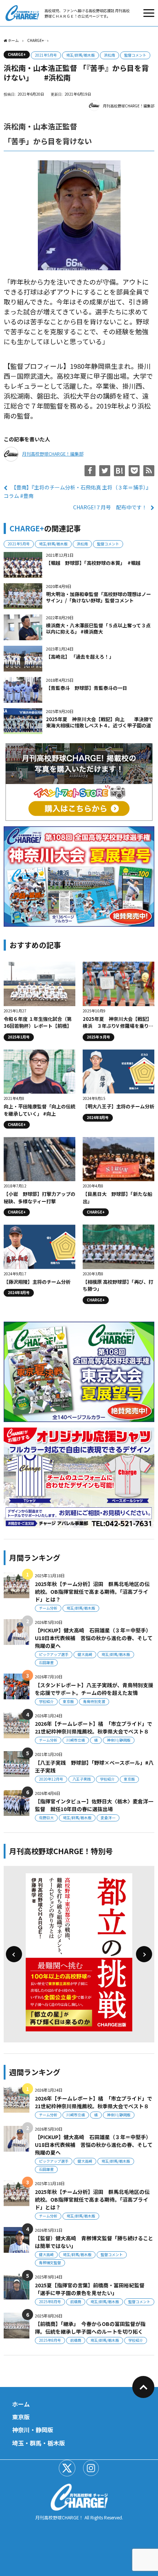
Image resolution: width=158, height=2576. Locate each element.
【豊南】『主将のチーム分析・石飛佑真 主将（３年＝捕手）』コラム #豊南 (77, 491)
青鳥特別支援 (94, 1701)
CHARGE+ (17, 54)
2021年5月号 (46, 55)
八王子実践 (82, 1779)
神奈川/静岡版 (119, 1740)
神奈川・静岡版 (33, 2430)
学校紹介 (46, 1701)
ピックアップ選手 (54, 1654)
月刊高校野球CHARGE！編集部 (129, 106)
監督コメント (135, 55)
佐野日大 (46, 1818)
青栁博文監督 (50, 2263)
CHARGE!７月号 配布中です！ (110, 507)
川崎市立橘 (76, 1740)
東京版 (68, 1701)
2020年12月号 (51, 1779)
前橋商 (76, 2301)
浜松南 (109, 55)
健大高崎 (85, 1654)
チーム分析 (48, 1608)
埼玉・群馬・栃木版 (39, 2443)
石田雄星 (46, 1662)
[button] (14, 1954)
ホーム (21, 2404)
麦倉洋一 (108, 1818)
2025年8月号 (50, 2301)
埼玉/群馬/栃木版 (80, 55)
